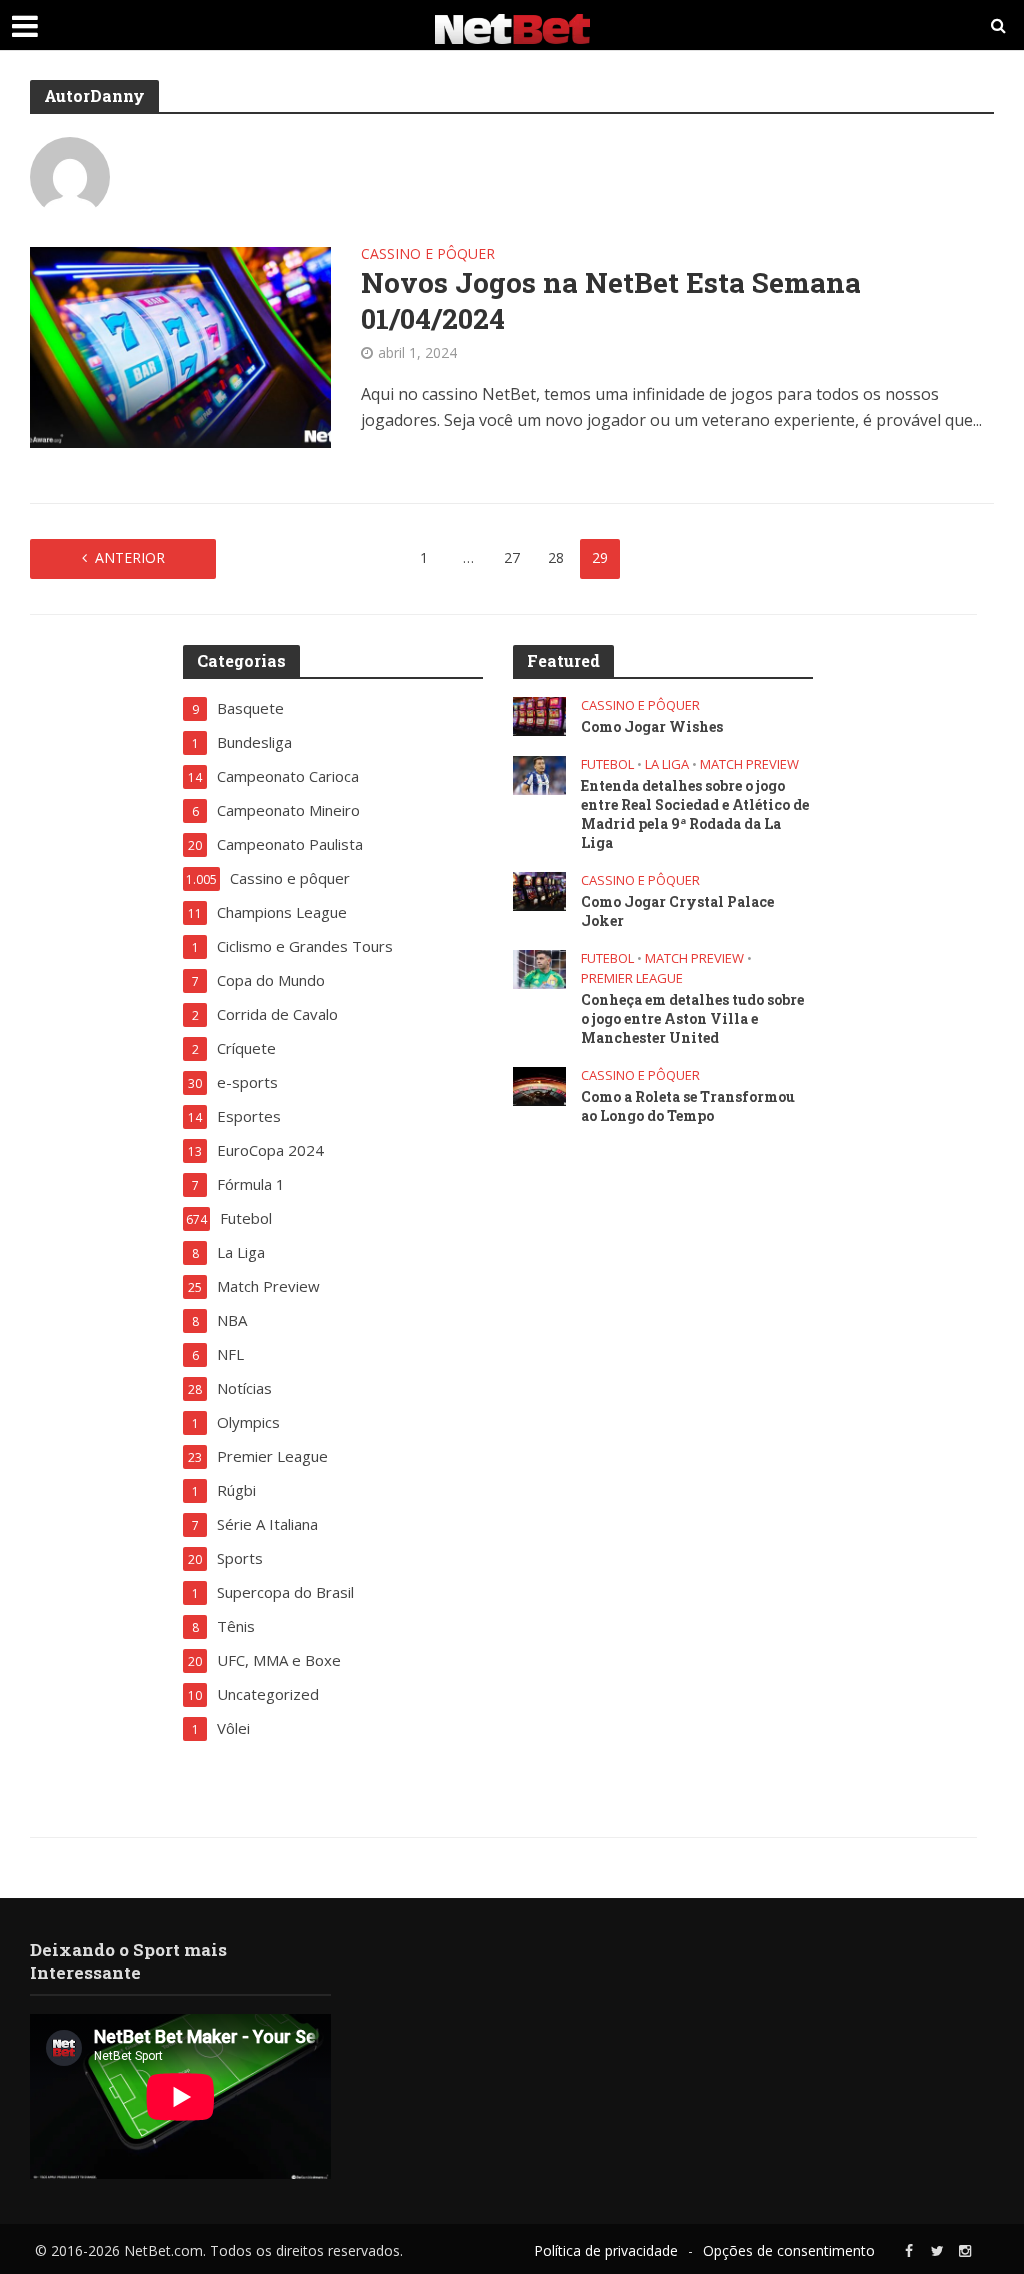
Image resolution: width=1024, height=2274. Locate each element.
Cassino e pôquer (428, 255)
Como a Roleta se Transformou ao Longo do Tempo (688, 1106)
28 (556, 557)
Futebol (607, 764)
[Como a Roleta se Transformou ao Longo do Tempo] (539, 1084)
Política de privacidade (606, 2250)
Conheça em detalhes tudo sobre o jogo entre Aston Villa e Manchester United (692, 1018)
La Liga (667, 764)
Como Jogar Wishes (652, 726)
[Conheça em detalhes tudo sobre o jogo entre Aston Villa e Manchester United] (539, 967)
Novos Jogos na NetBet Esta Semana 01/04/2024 (611, 301)
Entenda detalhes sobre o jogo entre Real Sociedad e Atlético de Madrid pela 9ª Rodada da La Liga (695, 814)
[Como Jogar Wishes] (539, 714)
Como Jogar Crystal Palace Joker (677, 911)
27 (512, 557)
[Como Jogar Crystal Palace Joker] (539, 889)
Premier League (632, 978)
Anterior (130, 557)
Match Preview (749, 764)
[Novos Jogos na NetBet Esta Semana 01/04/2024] (180, 346)
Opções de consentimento (789, 2250)
